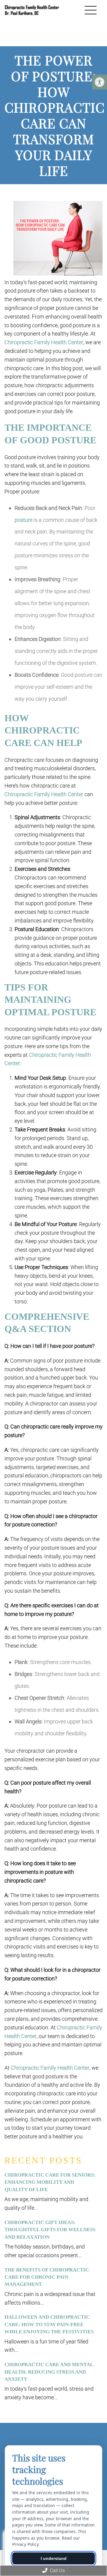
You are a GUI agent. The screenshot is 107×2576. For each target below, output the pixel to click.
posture (23, 520)
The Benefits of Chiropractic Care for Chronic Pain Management (47, 2277)
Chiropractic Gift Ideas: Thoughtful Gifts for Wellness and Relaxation (50, 2230)
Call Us (57, 2570)
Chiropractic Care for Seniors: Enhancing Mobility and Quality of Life (50, 2182)
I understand (54, 2558)
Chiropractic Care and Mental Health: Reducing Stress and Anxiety (49, 2372)
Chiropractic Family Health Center (44, 342)
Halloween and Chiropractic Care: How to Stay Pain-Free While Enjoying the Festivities (49, 2324)
